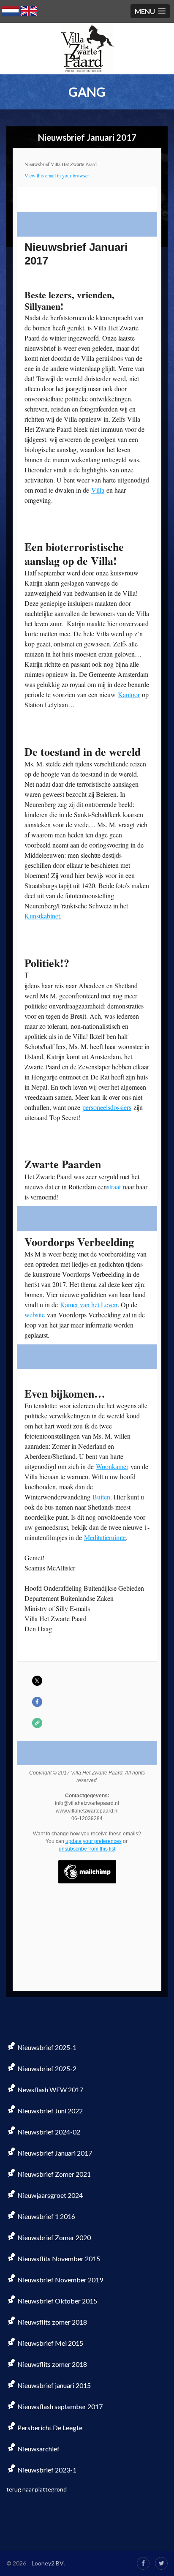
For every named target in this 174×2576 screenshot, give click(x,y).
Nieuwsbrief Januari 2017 (54, 2153)
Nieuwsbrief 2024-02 (48, 2132)
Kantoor (129, 694)
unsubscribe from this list (87, 1849)
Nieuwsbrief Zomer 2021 (53, 2174)
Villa (98, 490)
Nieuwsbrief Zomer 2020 (53, 2237)
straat (114, 1187)
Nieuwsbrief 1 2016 (46, 2216)
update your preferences (94, 1841)
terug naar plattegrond (37, 2489)
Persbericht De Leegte (49, 2427)
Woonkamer (112, 1466)
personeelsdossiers (107, 1107)
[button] (150, 11)
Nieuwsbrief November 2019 (60, 2280)
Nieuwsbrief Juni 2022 (49, 2111)
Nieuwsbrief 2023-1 (46, 2470)
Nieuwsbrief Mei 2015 (50, 2343)
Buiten (101, 1497)
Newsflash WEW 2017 (50, 2089)
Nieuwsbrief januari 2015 (53, 2385)
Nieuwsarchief (38, 2449)
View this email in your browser (57, 175)
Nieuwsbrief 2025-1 (46, 2047)
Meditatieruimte (105, 1537)
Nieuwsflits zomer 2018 (52, 2322)
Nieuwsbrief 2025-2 (46, 2068)
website (35, 1315)
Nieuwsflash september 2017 (59, 2406)
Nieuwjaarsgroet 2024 (49, 2195)
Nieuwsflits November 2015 (58, 2258)
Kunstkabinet (42, 916)
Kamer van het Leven (89, 1304)
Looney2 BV (48, 2563)
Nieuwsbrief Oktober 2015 (57, 2301)
